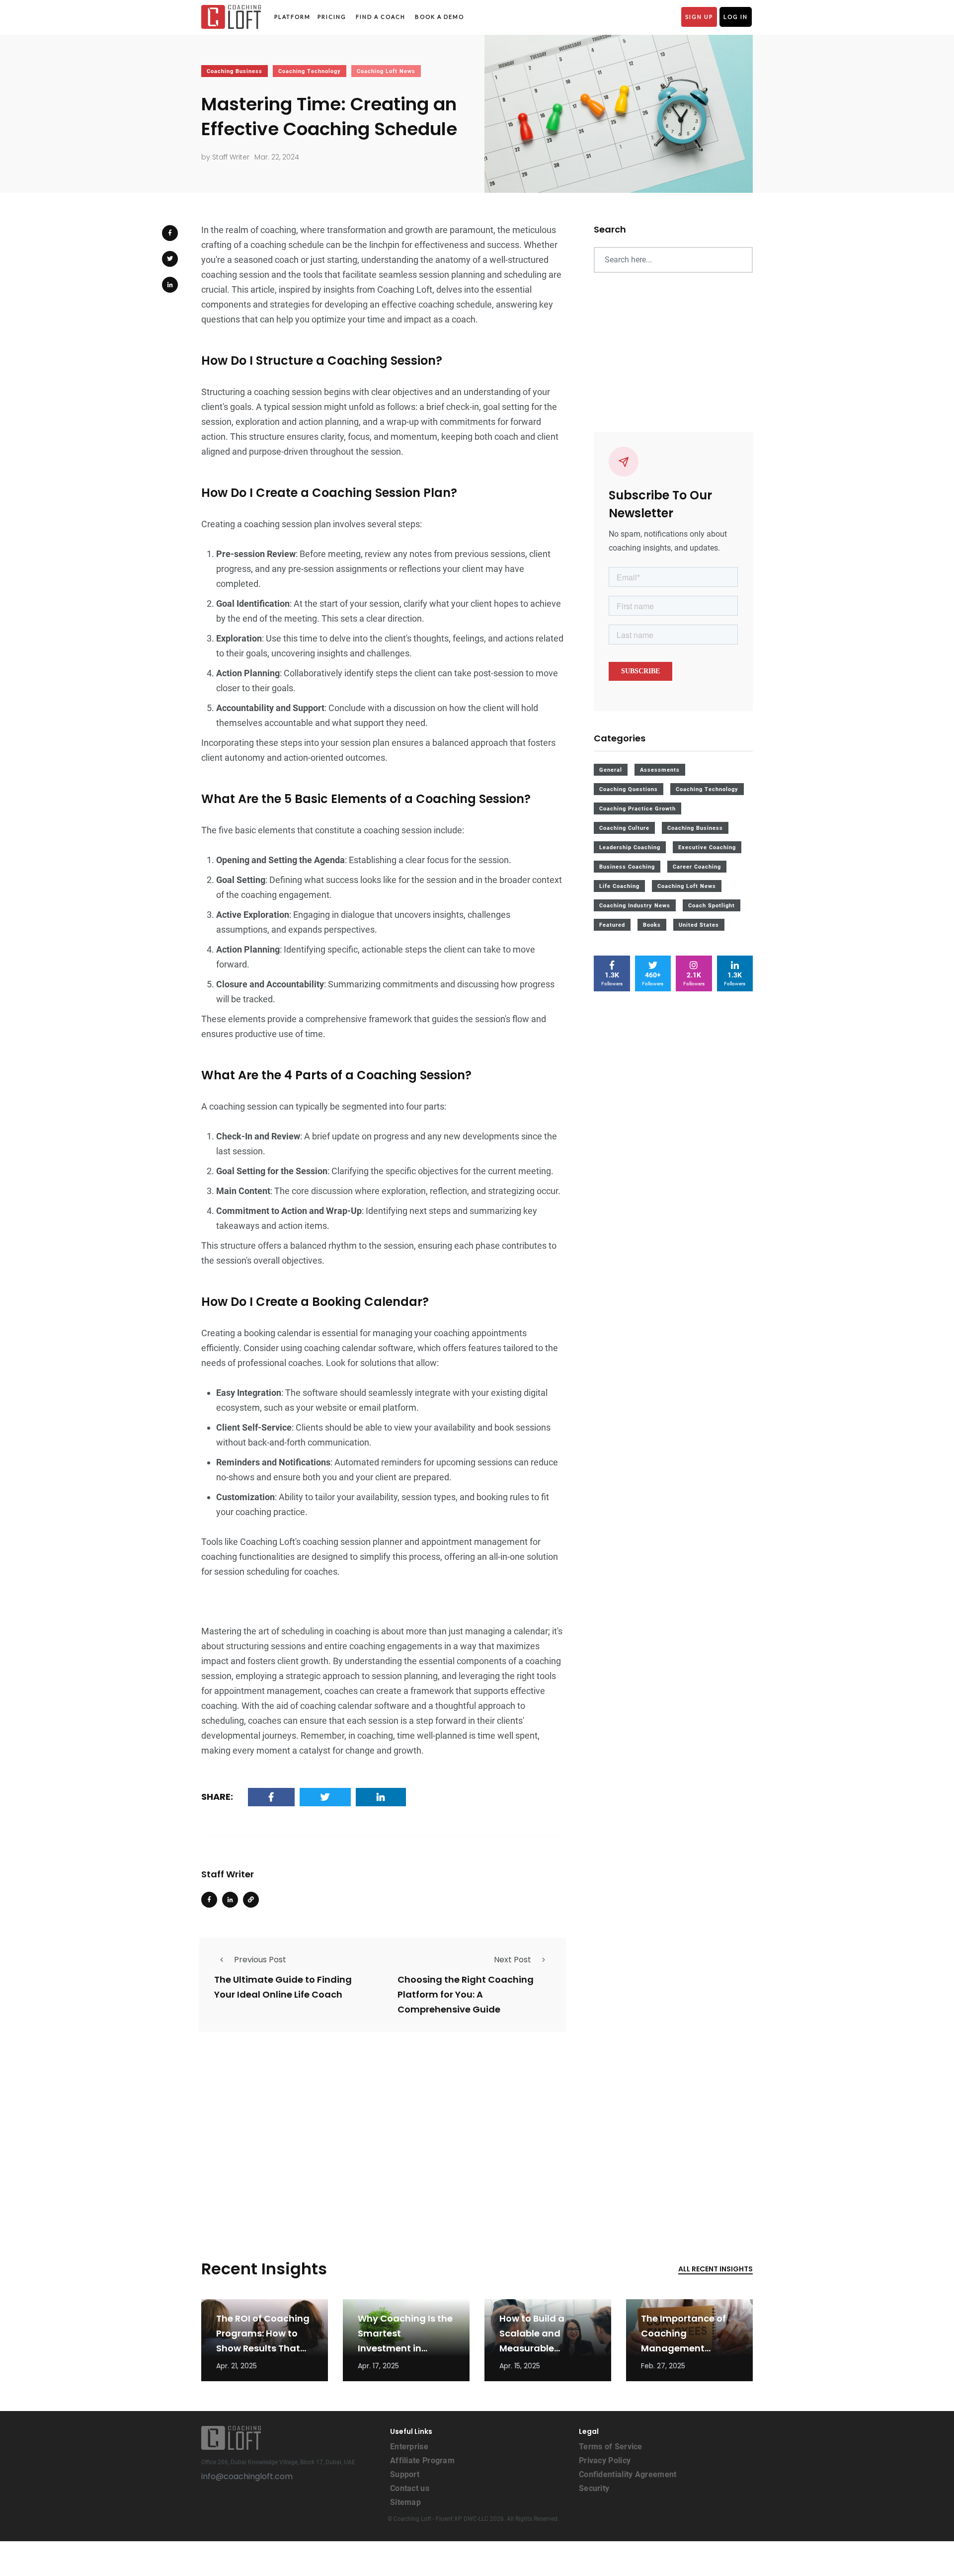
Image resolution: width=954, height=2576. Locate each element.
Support (405, 2474)
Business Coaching (627, 867)
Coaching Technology (310, 71)
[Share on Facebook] (170, 233)
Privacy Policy (605, 2460)
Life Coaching (619, 886)
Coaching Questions (629, 789)
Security (594, 2488)
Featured (612, 925)
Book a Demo (439, 17)
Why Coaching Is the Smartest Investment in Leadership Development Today (405, 2348)
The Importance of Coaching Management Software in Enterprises (683, 2348)
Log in (736, 17)
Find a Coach (381, 17)
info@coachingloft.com (247, 2476)
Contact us (410, 2488)
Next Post (513, 1960)
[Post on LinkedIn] (170, 285)
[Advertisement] (383, 2131)
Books (652, 925)
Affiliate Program (422, 2460)
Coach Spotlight (712, 906)
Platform (292, 17)
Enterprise (409, 2447)
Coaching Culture (624, 828)
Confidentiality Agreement (628, 2474)
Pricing (332, 17)
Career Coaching (697, 867)
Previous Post (260, 1960)
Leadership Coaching (630, 847)
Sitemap (405, 2502)
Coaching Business (235, 71)
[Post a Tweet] (170, 259)
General (611, 770)
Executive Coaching (707, 847)
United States (699, 925)
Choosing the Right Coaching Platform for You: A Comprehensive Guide (466, 1994)
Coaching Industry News (635, 906)
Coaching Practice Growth (637, 809)
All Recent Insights (715, 2269)
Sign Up (699, 17)
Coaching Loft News (386, 71)
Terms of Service (611, 2447)
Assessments (660, 770)
